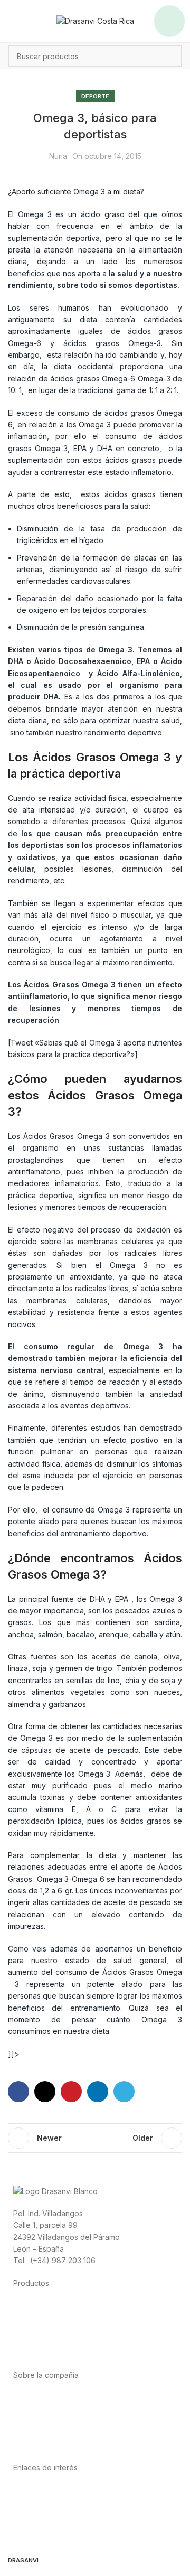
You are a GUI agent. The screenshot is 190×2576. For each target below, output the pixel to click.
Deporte (95, 96)
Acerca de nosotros (48, 2398)
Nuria (58, 156)
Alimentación (35, 2305)
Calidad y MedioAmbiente (58, 2537)
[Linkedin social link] (98, 2092)
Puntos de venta (42, 2421)
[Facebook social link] (18, 2092)
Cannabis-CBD (39, 2353)
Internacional (35, 2409)
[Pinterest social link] (71, 2092)
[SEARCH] (171, 56)
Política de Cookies (47, 2525)
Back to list (95, 2138)
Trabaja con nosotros (50, 2433)
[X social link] (45, 2092)
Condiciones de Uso (49, 2501)
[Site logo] (95, 20)
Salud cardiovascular (50, 2329)
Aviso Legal (33, 2513)
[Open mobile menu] (169, 21)
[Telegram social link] (124, 2092)
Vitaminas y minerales (50, 2341)
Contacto (29, 2445)
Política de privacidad (51, 2490)
